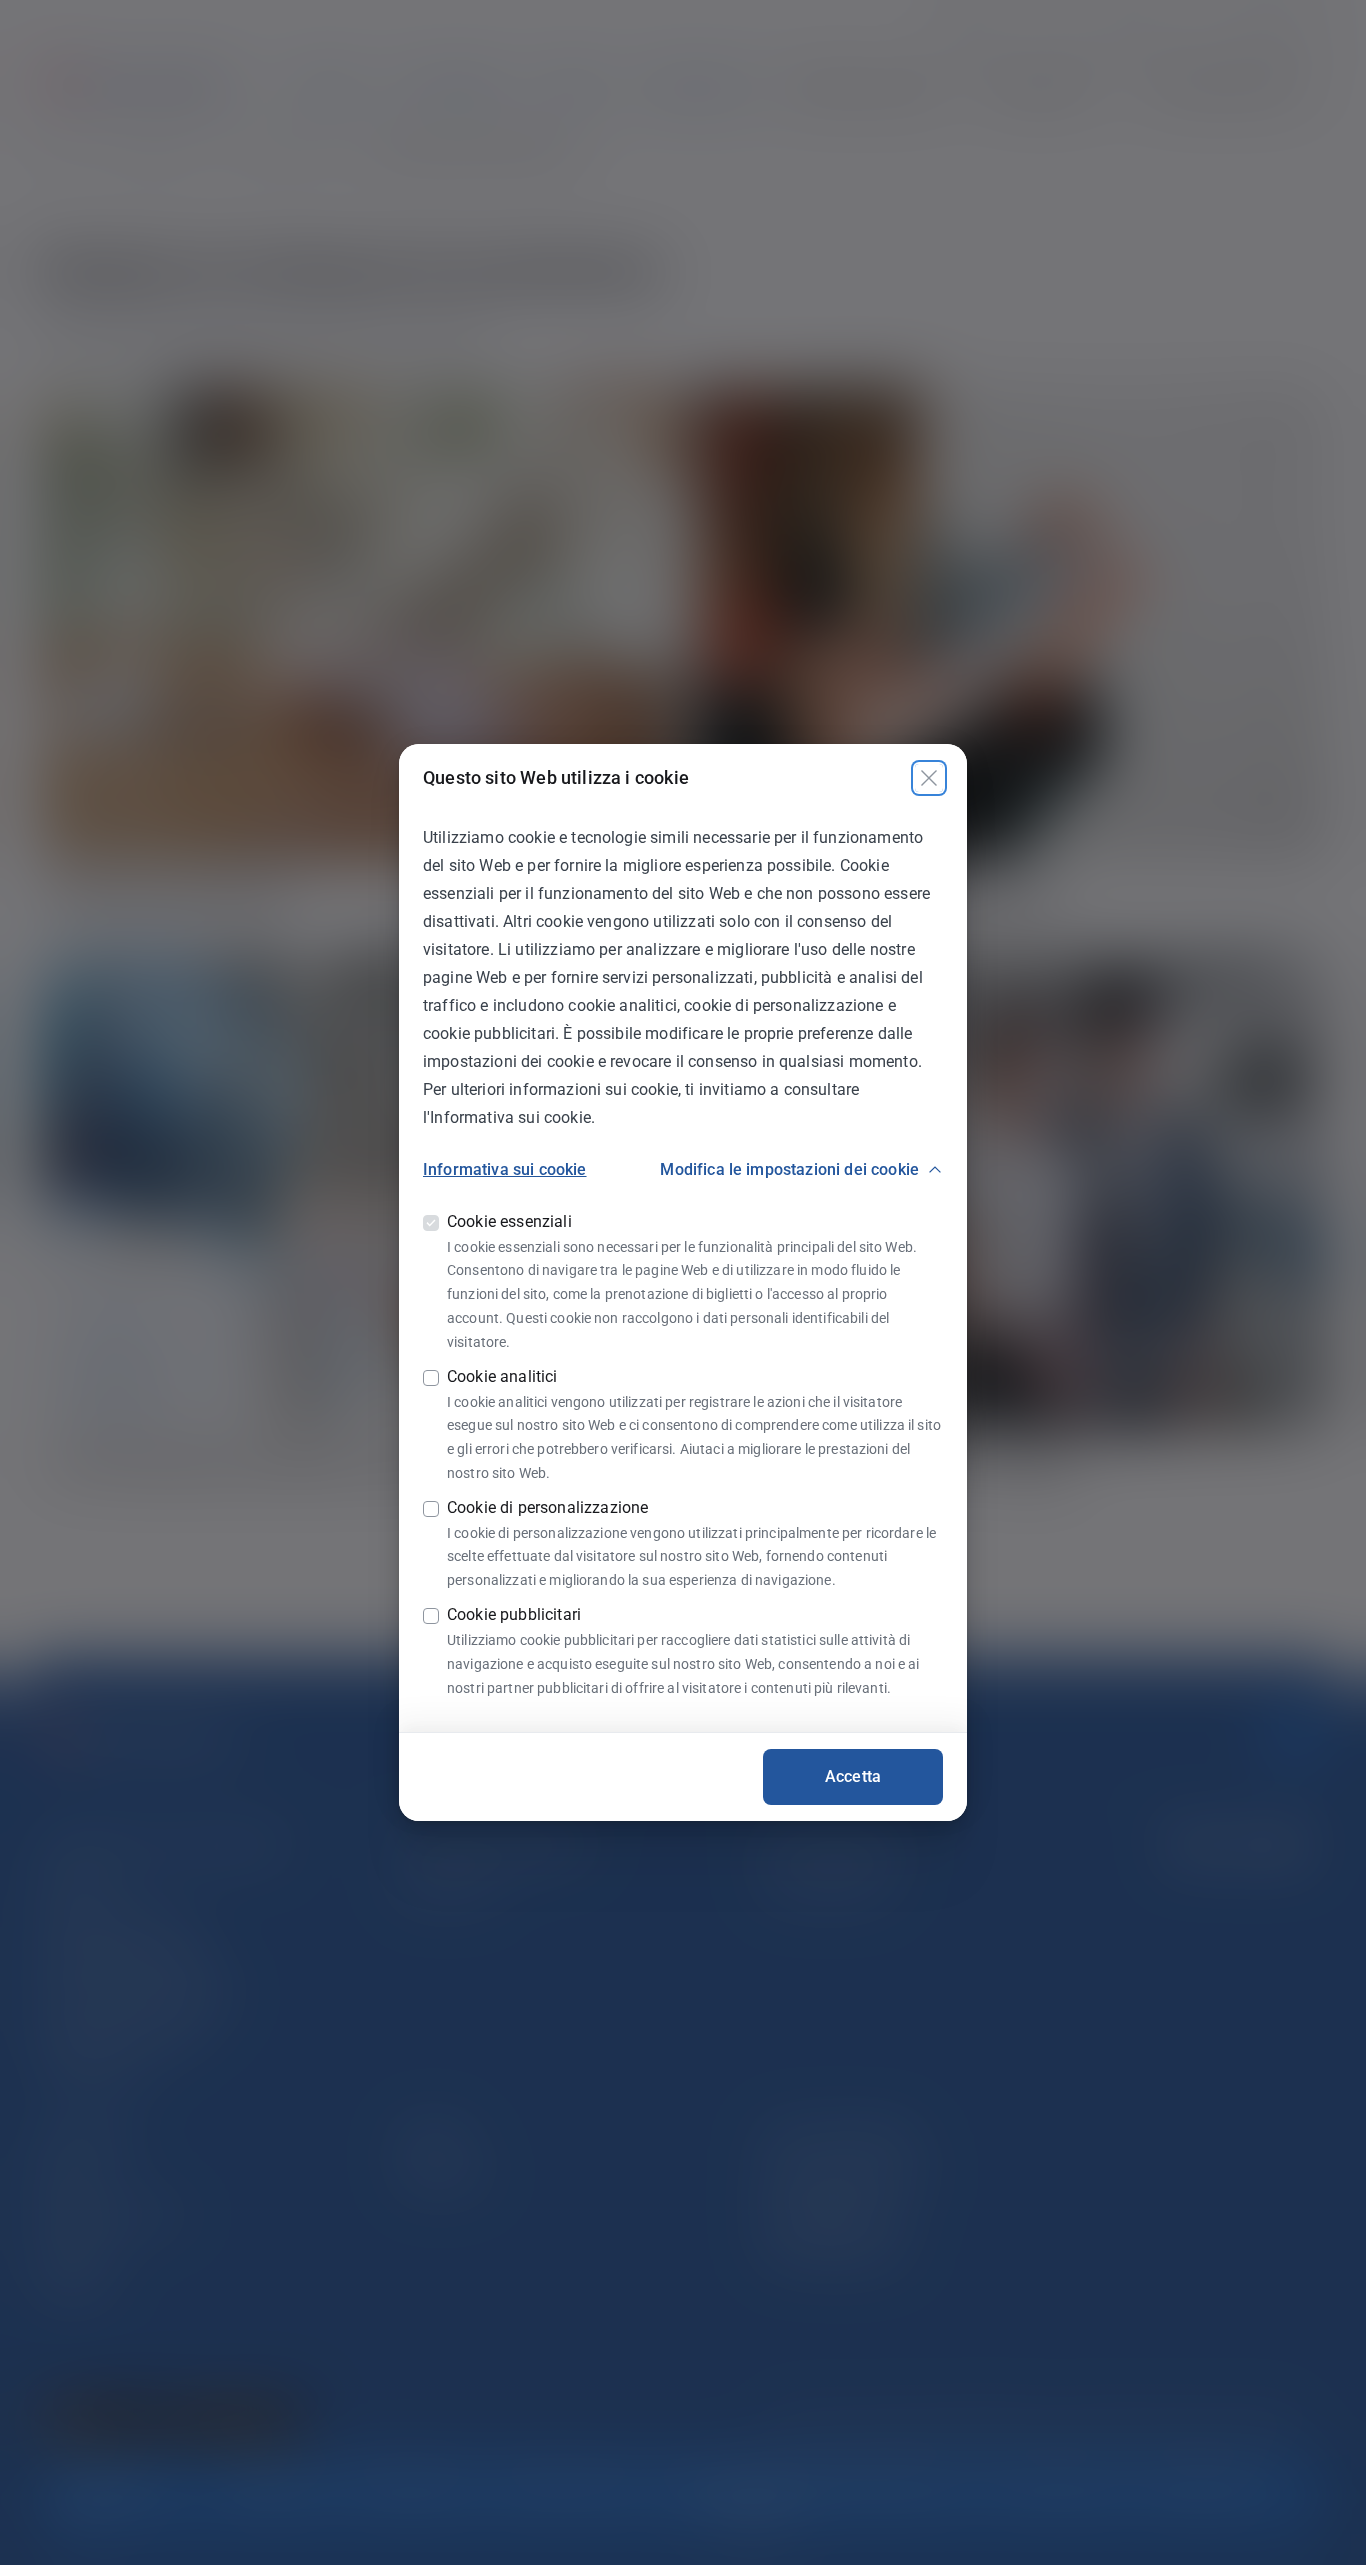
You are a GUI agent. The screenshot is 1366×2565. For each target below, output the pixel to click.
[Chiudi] (929, 778)
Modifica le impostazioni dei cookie (789, 1169)
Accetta (853, 1776)
